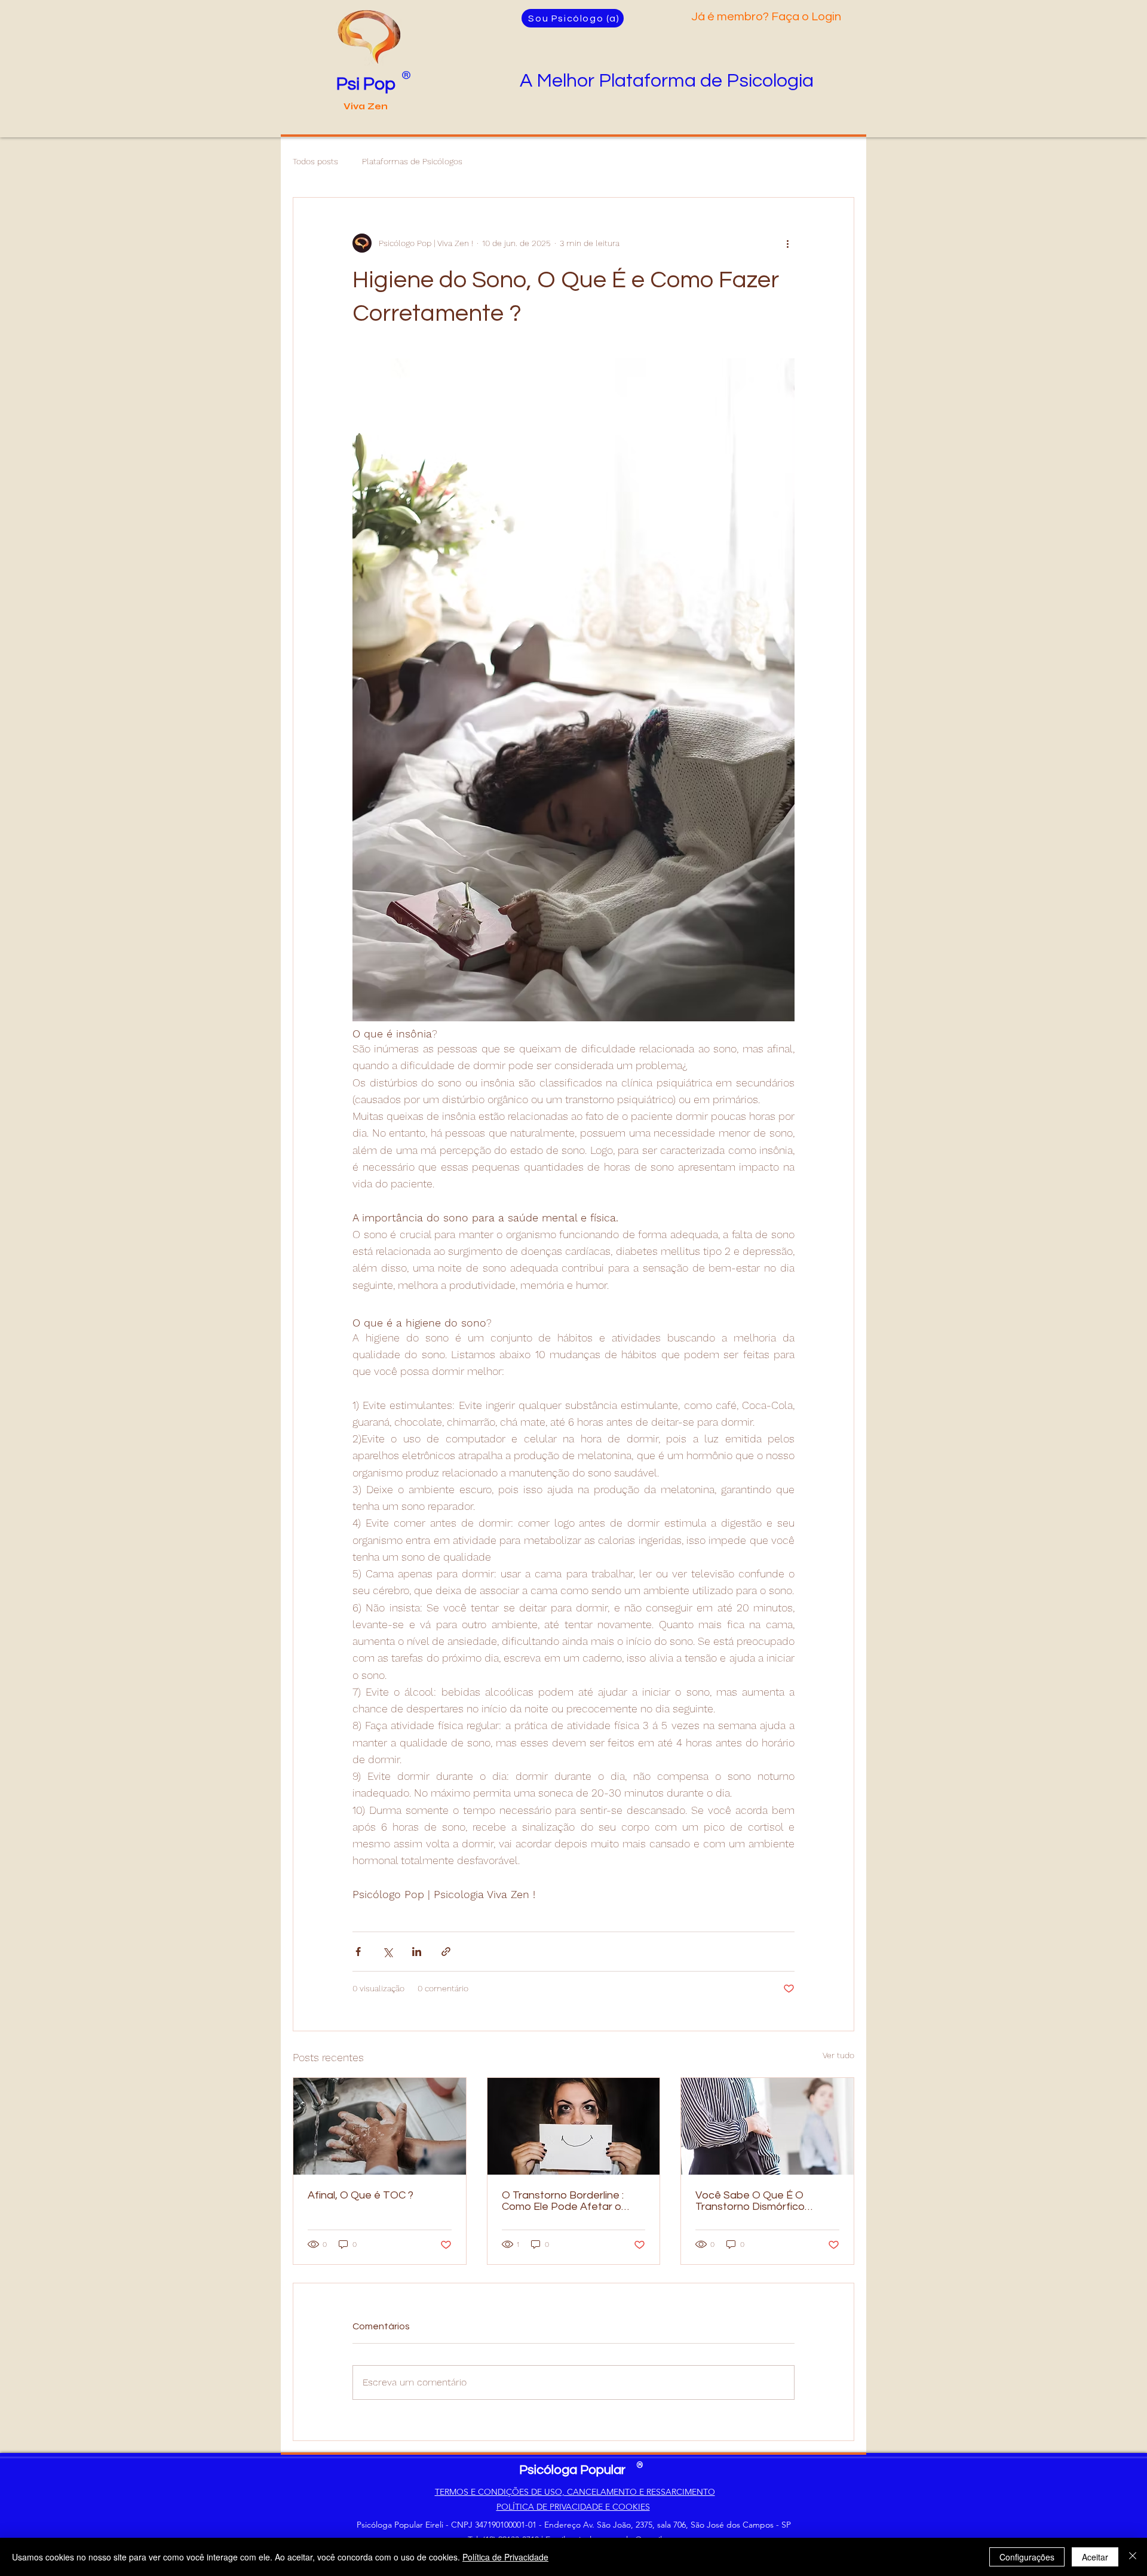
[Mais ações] (787, 243)
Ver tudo (838, 2055)
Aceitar (1095, 2557)
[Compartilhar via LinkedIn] (417, 1952)
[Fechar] (1133, 2557)
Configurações (1027, 2557)
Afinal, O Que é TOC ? (361, 2195)
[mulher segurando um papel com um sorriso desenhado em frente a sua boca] (574, 2126)
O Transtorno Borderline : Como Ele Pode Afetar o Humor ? (563, 2201)
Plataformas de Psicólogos (412, 161)
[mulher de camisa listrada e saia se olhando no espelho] (767, 2126)
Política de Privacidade (505, 2557)
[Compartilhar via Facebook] (358, 1952)
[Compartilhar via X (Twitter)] (387, 1952)
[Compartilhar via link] (446, 1952)
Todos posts (315, 161)
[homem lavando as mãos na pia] (380, 2126)
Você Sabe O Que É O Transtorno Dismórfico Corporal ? (750, 2201)
